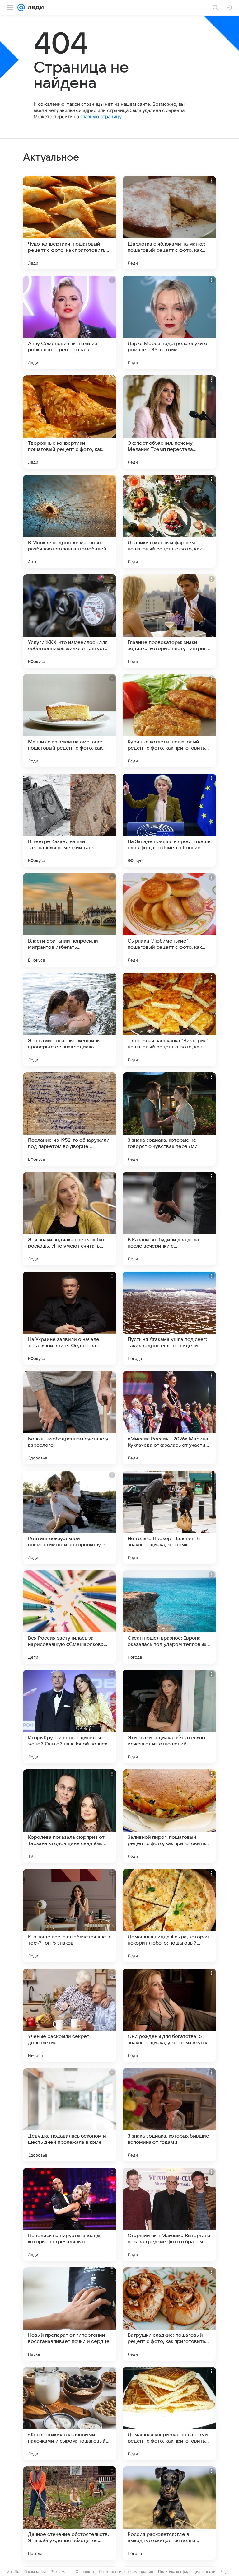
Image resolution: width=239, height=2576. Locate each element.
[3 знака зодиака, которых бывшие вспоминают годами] (169, 2115)
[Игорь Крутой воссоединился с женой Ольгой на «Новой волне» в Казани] (70, 1717)
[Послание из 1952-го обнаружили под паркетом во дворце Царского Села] (70, 1119)
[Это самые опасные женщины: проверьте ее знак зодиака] (70, 1019)
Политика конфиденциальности (187, 2571)
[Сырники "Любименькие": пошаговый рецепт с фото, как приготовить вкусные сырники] (169, 920)
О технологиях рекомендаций (126, 2571)
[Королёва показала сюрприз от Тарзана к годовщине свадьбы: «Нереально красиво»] (70, 1816)
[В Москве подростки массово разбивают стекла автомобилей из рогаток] (70, 522)
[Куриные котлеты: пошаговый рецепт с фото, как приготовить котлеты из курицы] (169, 721)
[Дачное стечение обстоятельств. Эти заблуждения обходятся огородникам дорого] (70, 2513)
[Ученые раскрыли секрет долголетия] (70, 2015)
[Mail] (21, 7)
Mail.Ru (13, 2571)
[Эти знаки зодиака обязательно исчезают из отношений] (169, 1717)
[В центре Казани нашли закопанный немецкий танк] (70, 820)
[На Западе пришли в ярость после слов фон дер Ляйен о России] (169, 820)
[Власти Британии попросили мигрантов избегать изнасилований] (70, 920)
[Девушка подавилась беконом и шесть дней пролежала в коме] (70, 2115)
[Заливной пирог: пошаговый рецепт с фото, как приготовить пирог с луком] (169, 1816)
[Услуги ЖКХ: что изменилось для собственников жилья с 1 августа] (70, 621)
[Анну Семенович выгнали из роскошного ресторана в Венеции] (70, 322)
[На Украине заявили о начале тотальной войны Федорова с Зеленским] (70, 1318)
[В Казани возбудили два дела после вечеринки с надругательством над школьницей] (169, 1219)
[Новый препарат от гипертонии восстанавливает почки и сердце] (70, 2314)
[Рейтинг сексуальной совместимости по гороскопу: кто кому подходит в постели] (70, 1517)
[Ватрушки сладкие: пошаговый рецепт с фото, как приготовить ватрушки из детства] (169, 2314)
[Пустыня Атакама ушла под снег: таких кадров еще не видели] (169, 1318)
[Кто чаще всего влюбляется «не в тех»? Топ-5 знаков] (70, 1916)
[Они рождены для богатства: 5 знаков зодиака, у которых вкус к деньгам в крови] (169, 2015)
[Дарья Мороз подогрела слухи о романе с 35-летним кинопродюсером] (169, 322)
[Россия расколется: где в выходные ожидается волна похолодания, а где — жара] (169, 2513)
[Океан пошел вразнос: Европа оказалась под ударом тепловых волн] (169, 1617)
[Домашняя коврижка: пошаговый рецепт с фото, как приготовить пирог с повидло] (169, 2414)
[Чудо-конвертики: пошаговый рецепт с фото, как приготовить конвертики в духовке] (70, 223)
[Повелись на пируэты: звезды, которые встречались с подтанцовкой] (70, 2214)
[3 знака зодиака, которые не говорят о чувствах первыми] (169, 1119)
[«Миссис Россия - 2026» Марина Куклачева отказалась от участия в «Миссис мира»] (169, 1418)
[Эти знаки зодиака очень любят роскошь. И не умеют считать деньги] (70, 1219)
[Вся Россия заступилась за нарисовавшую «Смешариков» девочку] (70, 1617)
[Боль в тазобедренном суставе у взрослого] (70, 1418)
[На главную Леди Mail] (34, 7)
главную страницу (101, 117)
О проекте (85, 2571)
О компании (35, 2571)
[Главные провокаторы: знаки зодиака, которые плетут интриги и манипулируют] (169, 621)
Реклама (59, 2571)
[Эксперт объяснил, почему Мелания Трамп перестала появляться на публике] (169, 422)
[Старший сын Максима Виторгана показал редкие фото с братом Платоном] (169, 2214)
